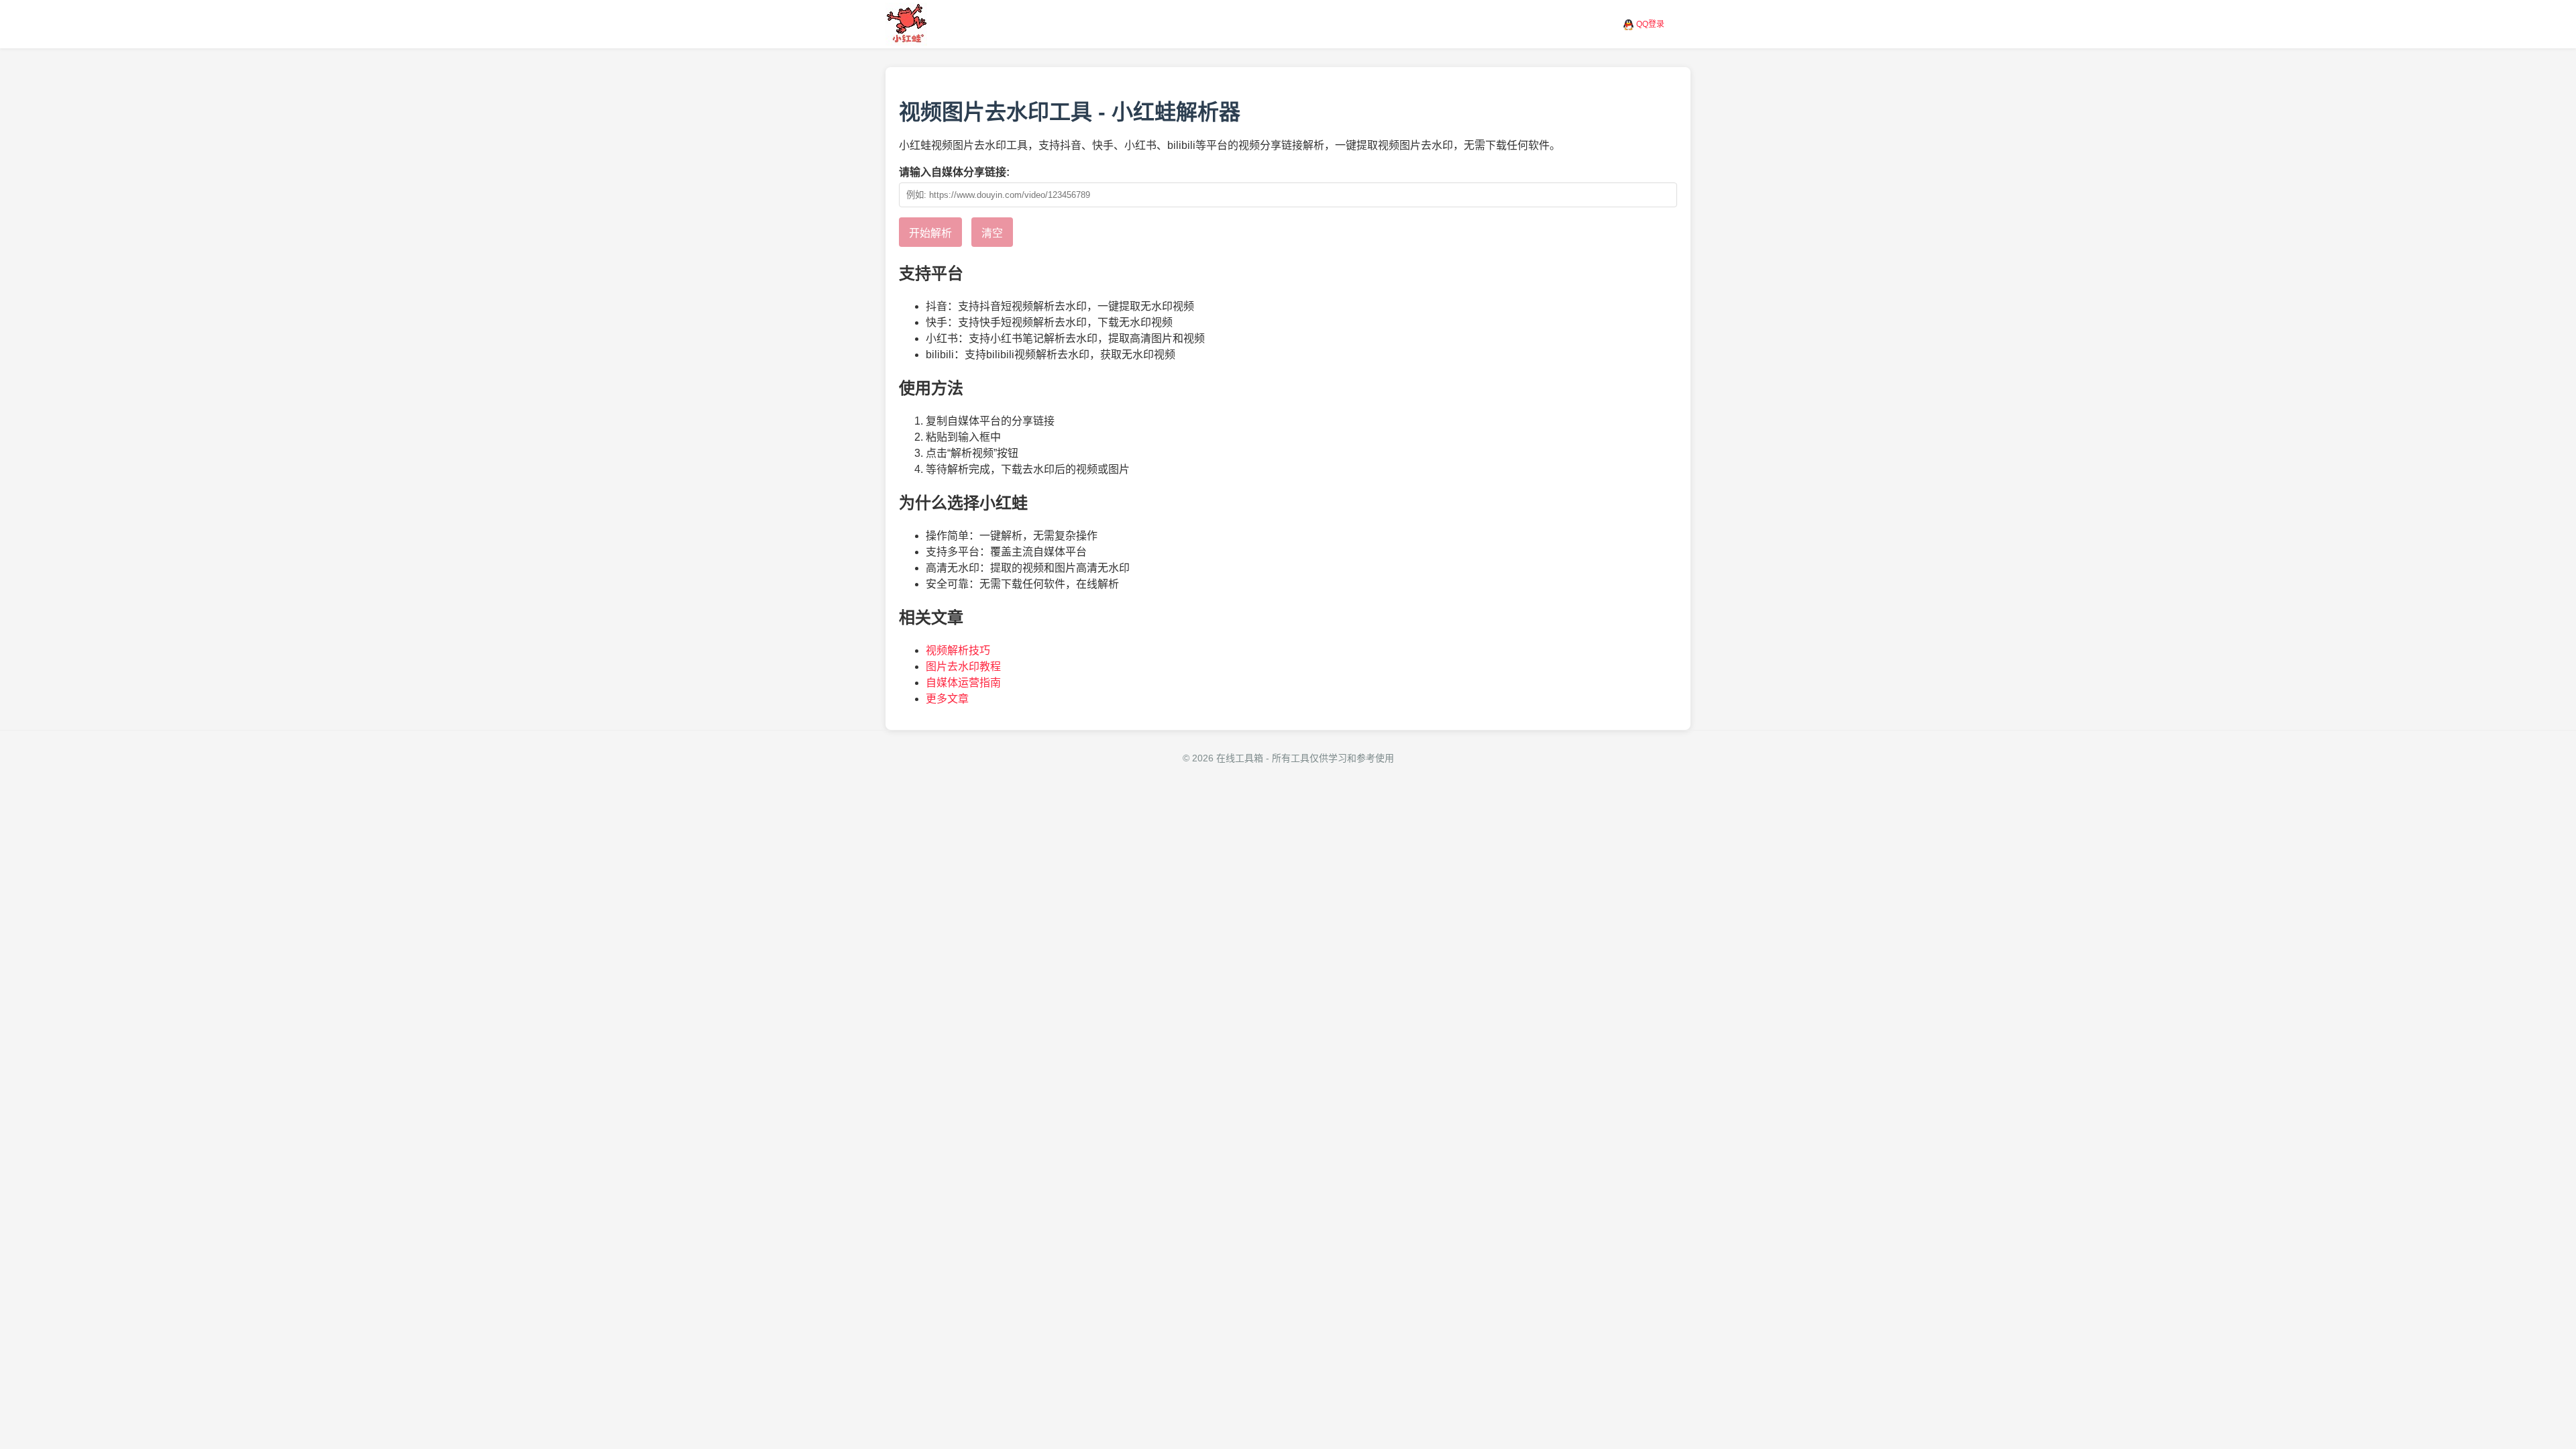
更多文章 (947, 699)
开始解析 (930, 233)
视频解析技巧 (958, 650)
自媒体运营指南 (963, 683)
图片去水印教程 (963, 666)
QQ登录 (1650, 24)
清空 (992, 233)
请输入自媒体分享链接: (954, 172)
